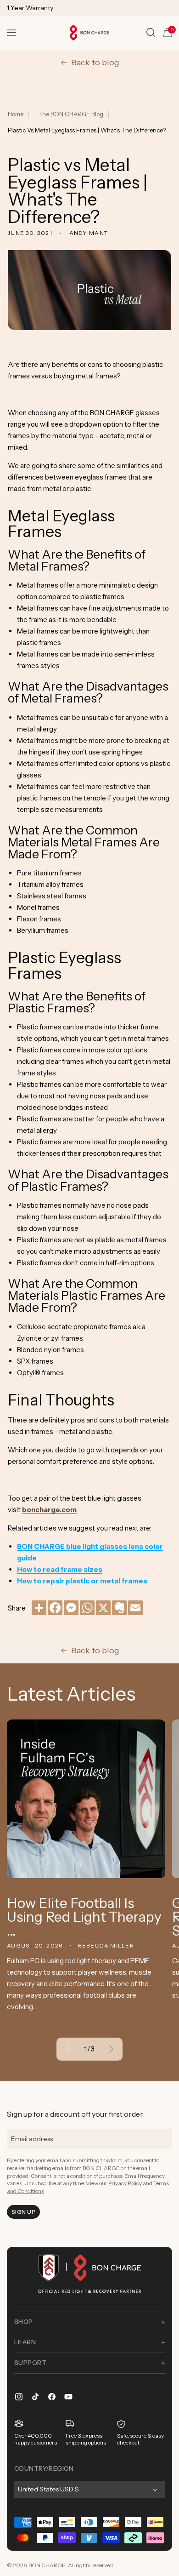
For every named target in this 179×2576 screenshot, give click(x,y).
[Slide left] (68, 2049)
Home (16, 114)
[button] (11, 33)
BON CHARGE (47, 2565)
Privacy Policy (125, 2183)
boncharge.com (49, 1510)
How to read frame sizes (60, 1569)
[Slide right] (111, 2049)
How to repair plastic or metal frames (82, 1581)
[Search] (151, 33)
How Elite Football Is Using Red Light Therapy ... (84, 1917)
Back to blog (95, 63)
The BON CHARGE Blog (71, 114)
